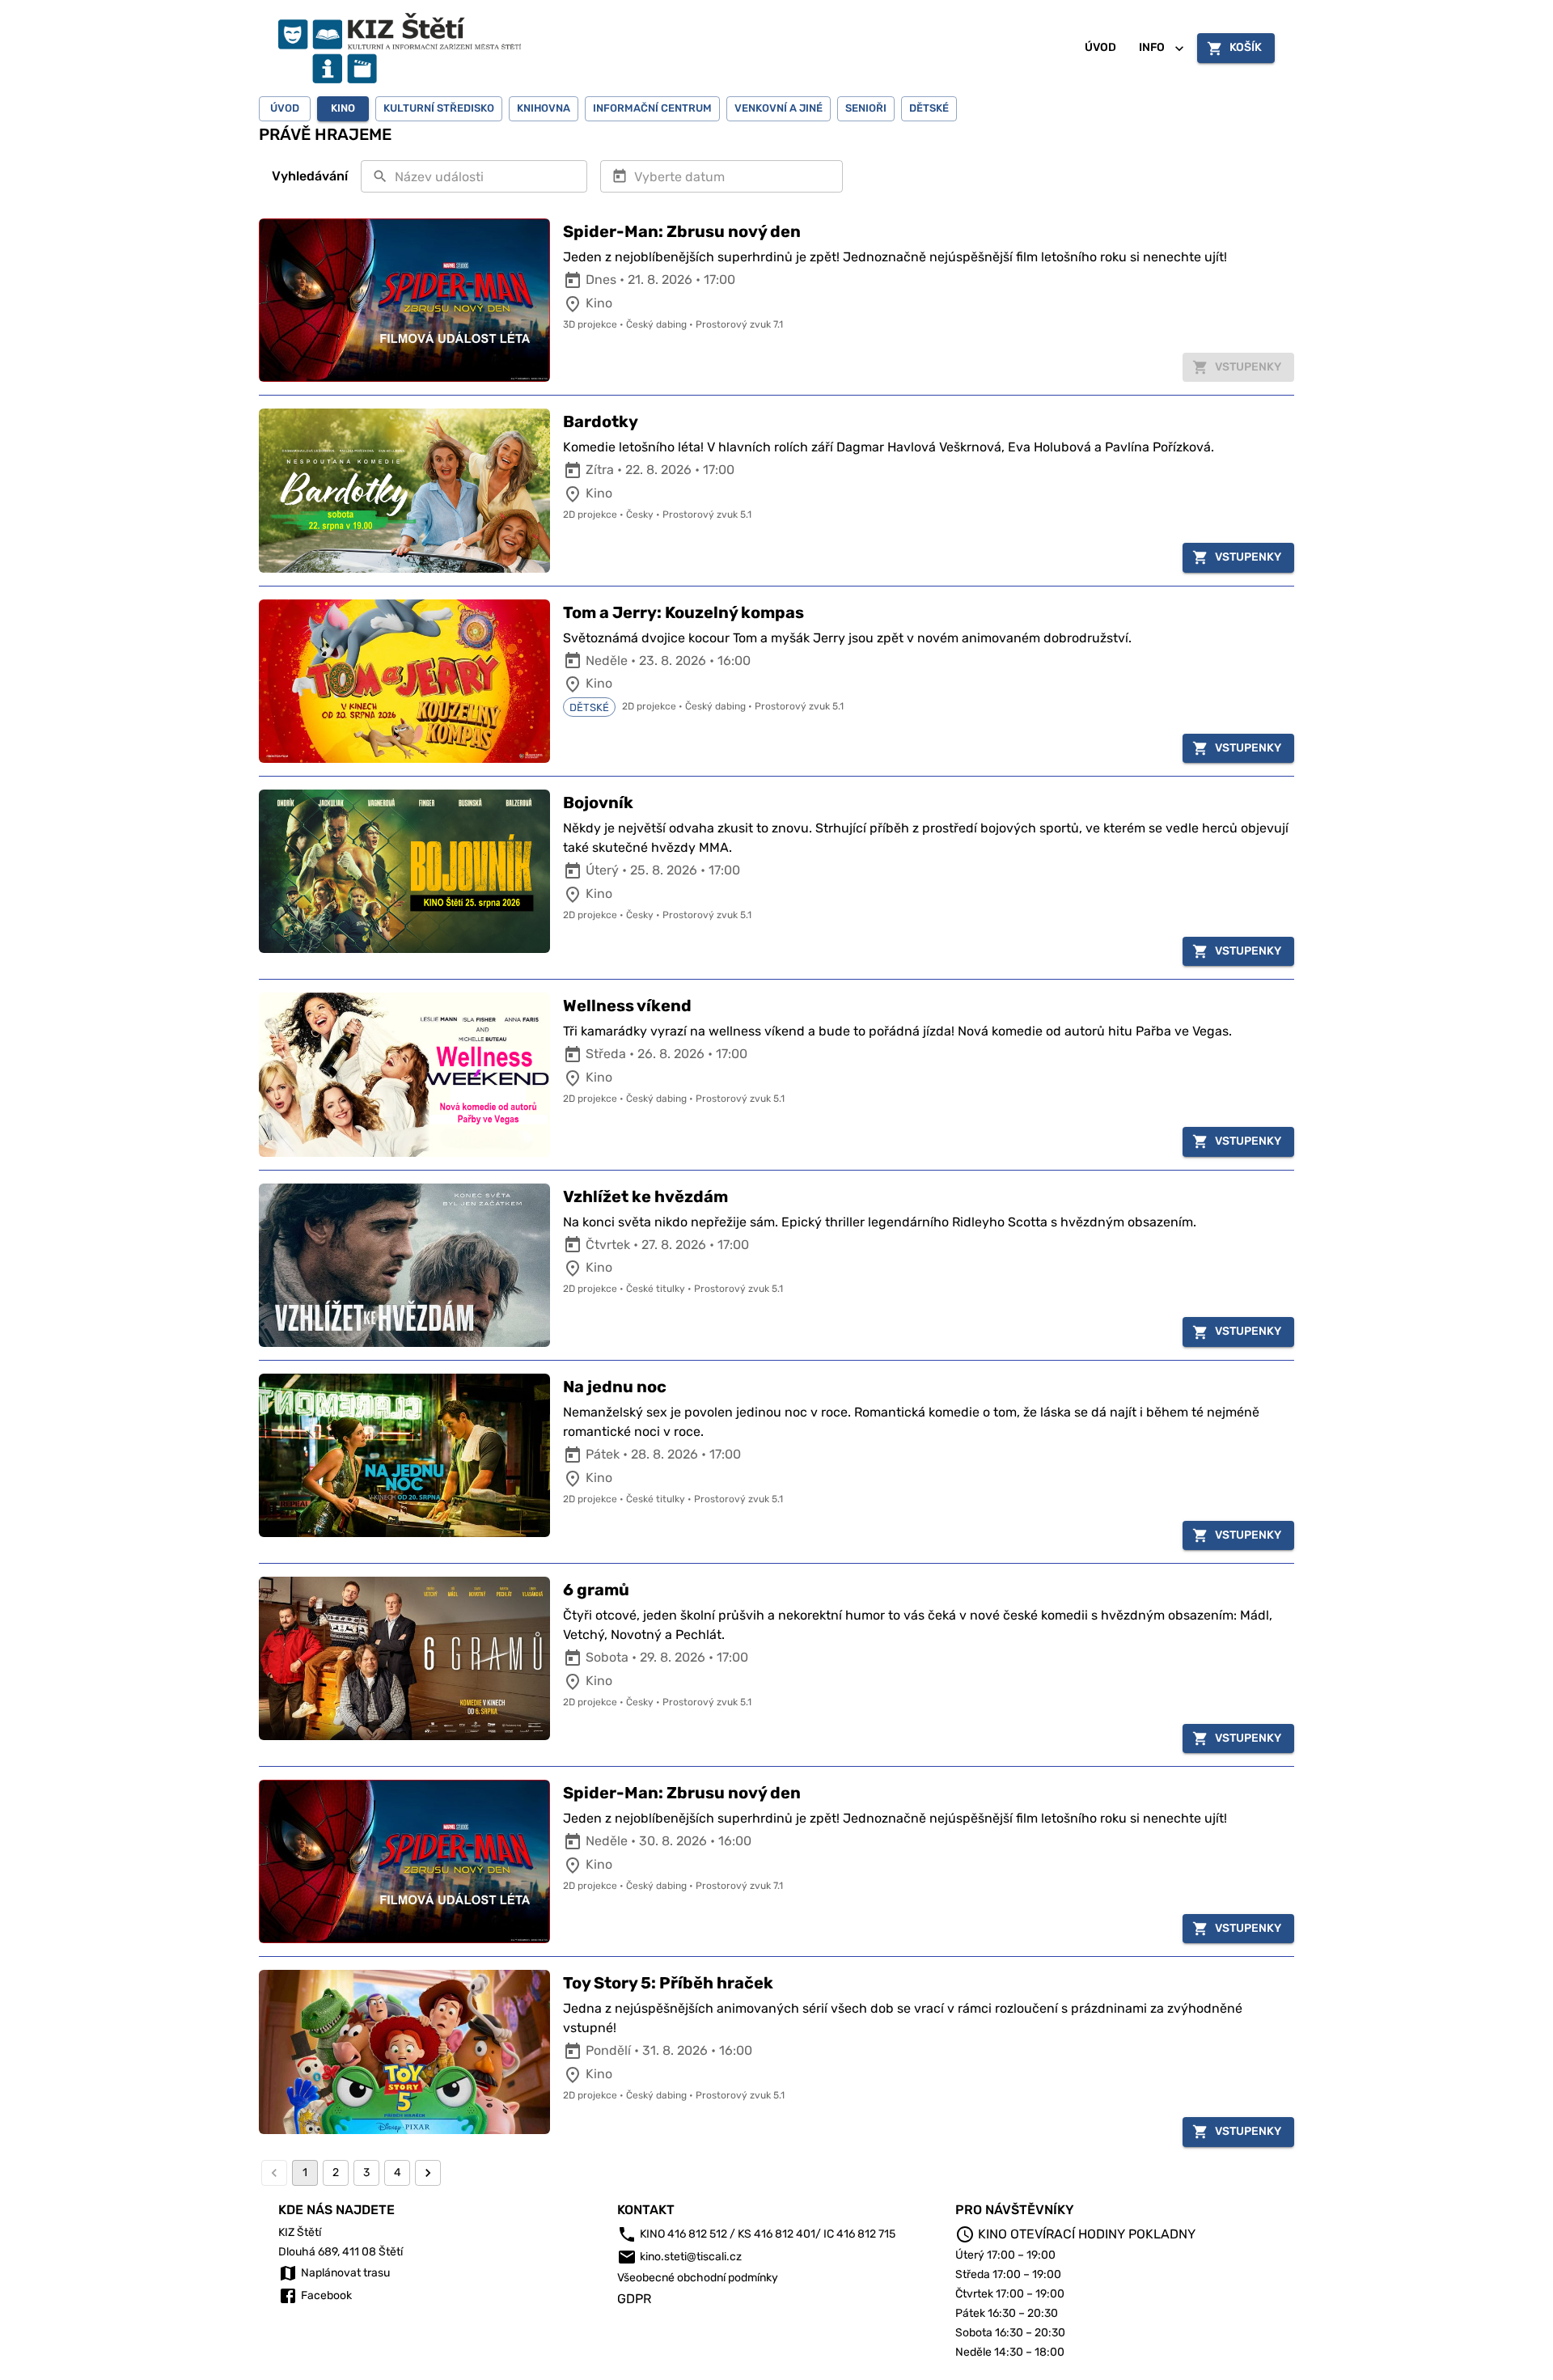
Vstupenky (1248, 557)
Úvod (1100, 47)
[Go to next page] (428, 2173)
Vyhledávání (310, 176)
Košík (1246, 47)
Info (1152, 47)
